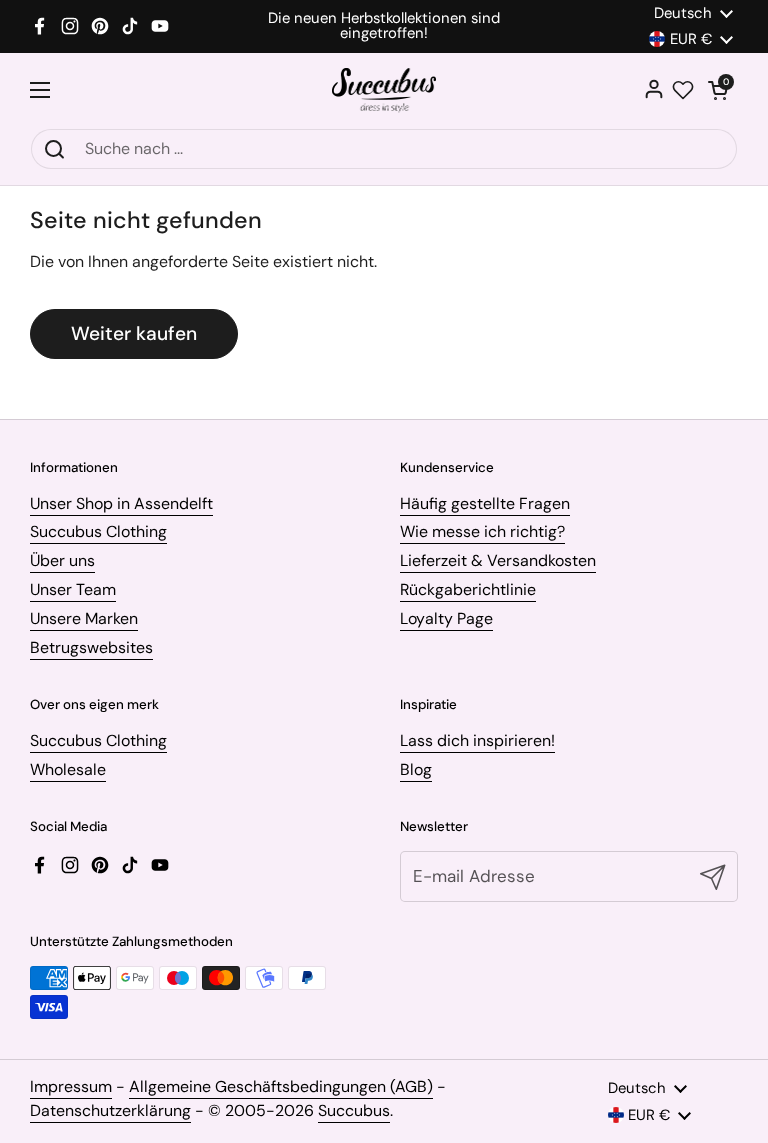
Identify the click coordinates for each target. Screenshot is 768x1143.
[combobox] (384, 149)
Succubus (354, 1110)
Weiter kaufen (134, 333)
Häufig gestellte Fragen (485, 503)
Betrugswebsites (91, 647)
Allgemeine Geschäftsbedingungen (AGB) (281, 1086)
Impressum (71, 1086)
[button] (718, 90)
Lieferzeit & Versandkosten (498, 560)
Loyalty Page (446, 618)
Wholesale (68, 769)
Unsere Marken (84, 618)
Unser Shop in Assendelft (121, 503)
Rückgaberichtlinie (468, 589)
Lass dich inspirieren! (477, 740)
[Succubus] (384, 90)
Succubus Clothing (98, 531)
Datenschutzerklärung (110, 1110)
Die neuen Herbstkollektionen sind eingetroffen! (384, 26)
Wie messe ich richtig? (482, 531)
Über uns (62, 560)
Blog (416, 769)
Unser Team (73, 589)
